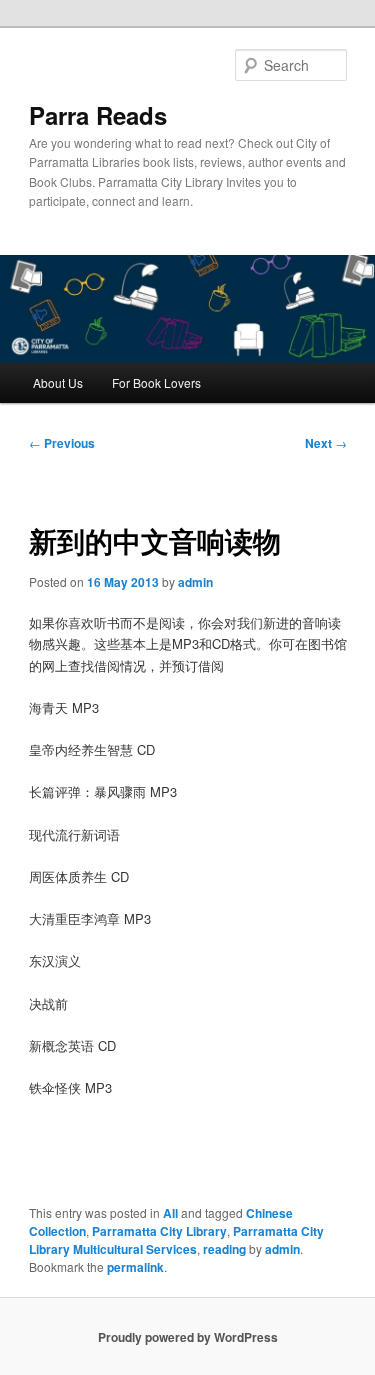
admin (195, 582)
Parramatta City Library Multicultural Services (176, 1240)
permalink (135, 1267)
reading (224, 1249)
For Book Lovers (156, 382)
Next (326, 443)
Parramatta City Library (159, 1231)
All (170, 1213)
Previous (62, 443)
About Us (58, 382)
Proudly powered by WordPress (188, 1337)
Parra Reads (98, 115)
